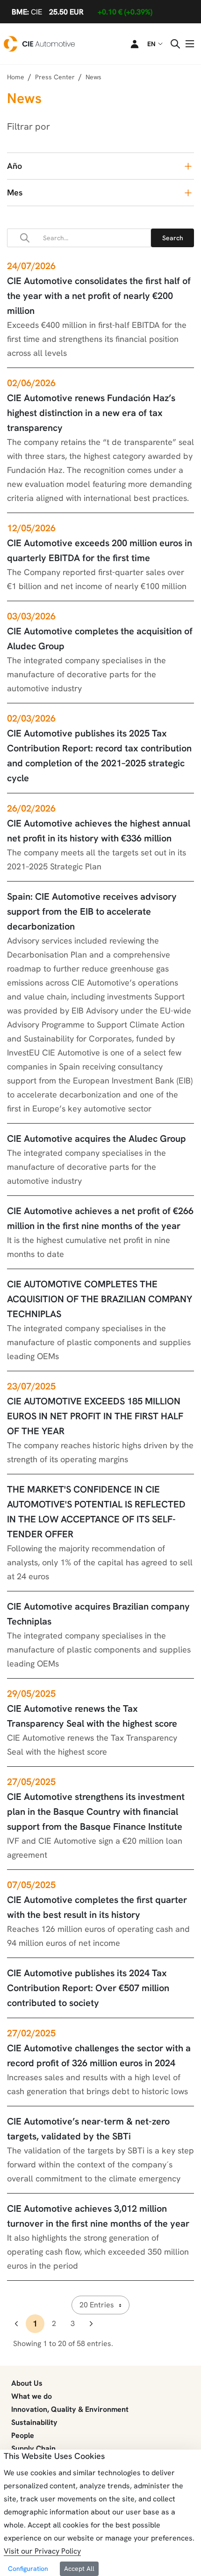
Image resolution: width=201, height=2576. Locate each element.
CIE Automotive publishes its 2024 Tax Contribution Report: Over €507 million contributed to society (88, 1988)
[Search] (172, 238)
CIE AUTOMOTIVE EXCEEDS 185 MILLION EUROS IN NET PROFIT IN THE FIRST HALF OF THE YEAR (95, 1416)
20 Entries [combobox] (97, 2305)
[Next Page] (91, 2324)
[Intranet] (129, 44)
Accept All (79, 2569)
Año (14, 166)
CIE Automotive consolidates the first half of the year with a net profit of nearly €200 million (99, 296)
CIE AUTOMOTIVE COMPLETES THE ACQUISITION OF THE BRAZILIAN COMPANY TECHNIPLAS (100, 1299)
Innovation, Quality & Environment (70, 2409)
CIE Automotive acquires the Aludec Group (97, 1139)
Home (16, 77)
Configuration (28, 2569)
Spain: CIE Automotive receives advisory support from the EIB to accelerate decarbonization (92, 911)
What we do (32, 2396)
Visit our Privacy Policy (42, 2551)
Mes (15, 192)
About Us (27, 2383)
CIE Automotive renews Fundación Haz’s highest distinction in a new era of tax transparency (91, 413)
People (23, 2435)
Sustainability (34, 2422)
